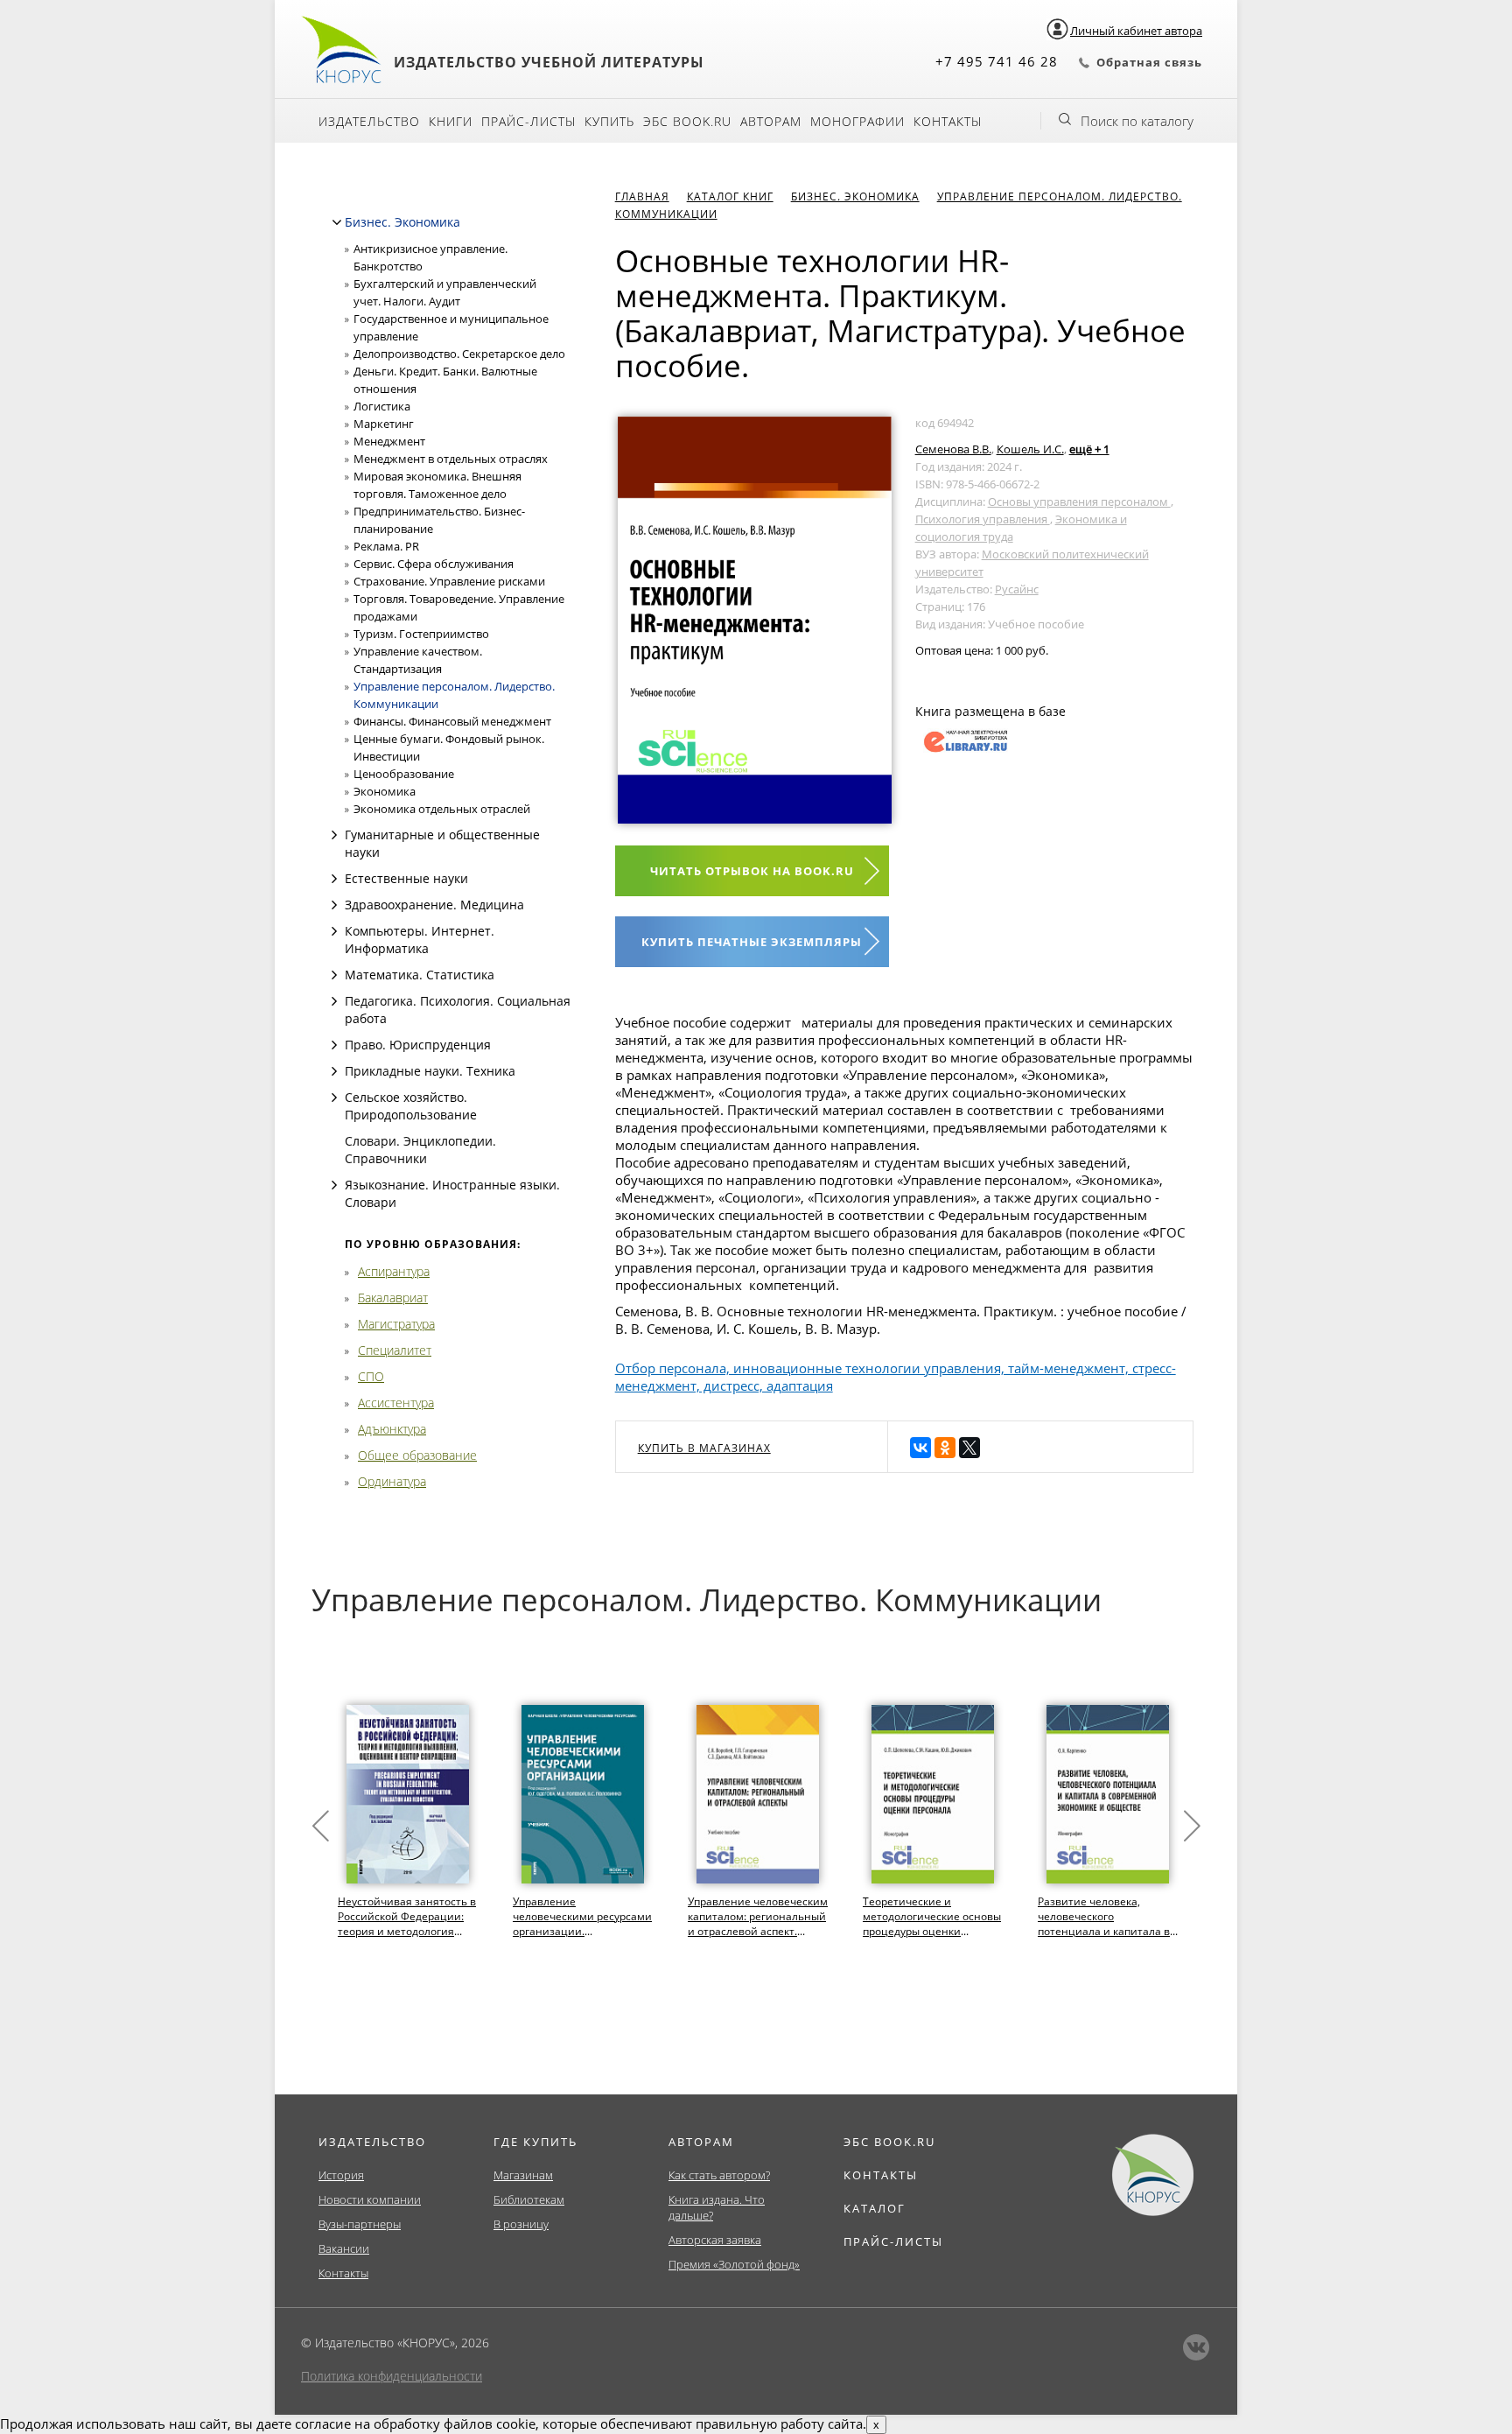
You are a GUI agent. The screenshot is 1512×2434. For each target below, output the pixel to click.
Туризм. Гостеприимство (421, 634)
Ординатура (392, 1481)
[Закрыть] (337, 222)
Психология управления (983, 519)
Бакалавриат (393, 1298)
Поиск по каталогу (1137, 121)
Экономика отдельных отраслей (442, 809)
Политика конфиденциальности (392, 2376)
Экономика (385, 791)
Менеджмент (389, 441)
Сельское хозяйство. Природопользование (411, 1106)
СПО (371, 1376)
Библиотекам (529, 2199)
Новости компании (370, 2199)
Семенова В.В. (953, 449)
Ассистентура (396, 1403)
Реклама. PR (386, 546)
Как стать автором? (719, 2175)
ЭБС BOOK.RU (889, 2142)
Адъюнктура (392, 1429)
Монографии (857, 121)
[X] (969, 1448)
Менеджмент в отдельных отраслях (451, 459)
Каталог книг (730, 196)
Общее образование (417, 1455)
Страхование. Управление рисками (449, 581)
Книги (451, 121)
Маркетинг (384, 424)
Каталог (875, 2208)
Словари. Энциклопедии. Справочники (420, 1150)
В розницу (521, 2224)
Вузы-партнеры (360, 2224)
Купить (609, 121)
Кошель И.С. (1030, 449)
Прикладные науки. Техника (430, 1071)
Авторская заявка (715, 2240)
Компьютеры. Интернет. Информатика (420, 940)
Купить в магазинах (704, 1448)
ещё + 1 (1089, 449)
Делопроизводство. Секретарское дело (459, 354)
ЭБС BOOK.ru (687, 121)
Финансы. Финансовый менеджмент (452, 721)
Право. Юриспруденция (418, 1045)
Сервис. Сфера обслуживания (434, 564)
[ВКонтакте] (920, 1448)
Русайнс (1017, 589)
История (341, 2175)
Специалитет (395, 1350)
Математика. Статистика (420, 975)
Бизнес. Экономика (402, 222)
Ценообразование (404, 774)
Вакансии (344, 2248)
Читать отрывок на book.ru (752, 871)
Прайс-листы (528, 121)
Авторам (771, 121)
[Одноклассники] (945, 1448)
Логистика (382, 406)
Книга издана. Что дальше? (717, 2207)
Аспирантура (394, 1271)
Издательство (369, 121)
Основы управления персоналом (1079, 502)
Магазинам (523, 2175)
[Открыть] (334, 835)
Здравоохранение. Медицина (434, 905)
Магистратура (396, 1324)
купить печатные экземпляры (752, 942)
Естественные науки (406, 878)
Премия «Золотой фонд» (734, 2264)
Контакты (948, 121)
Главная (642, 196)
